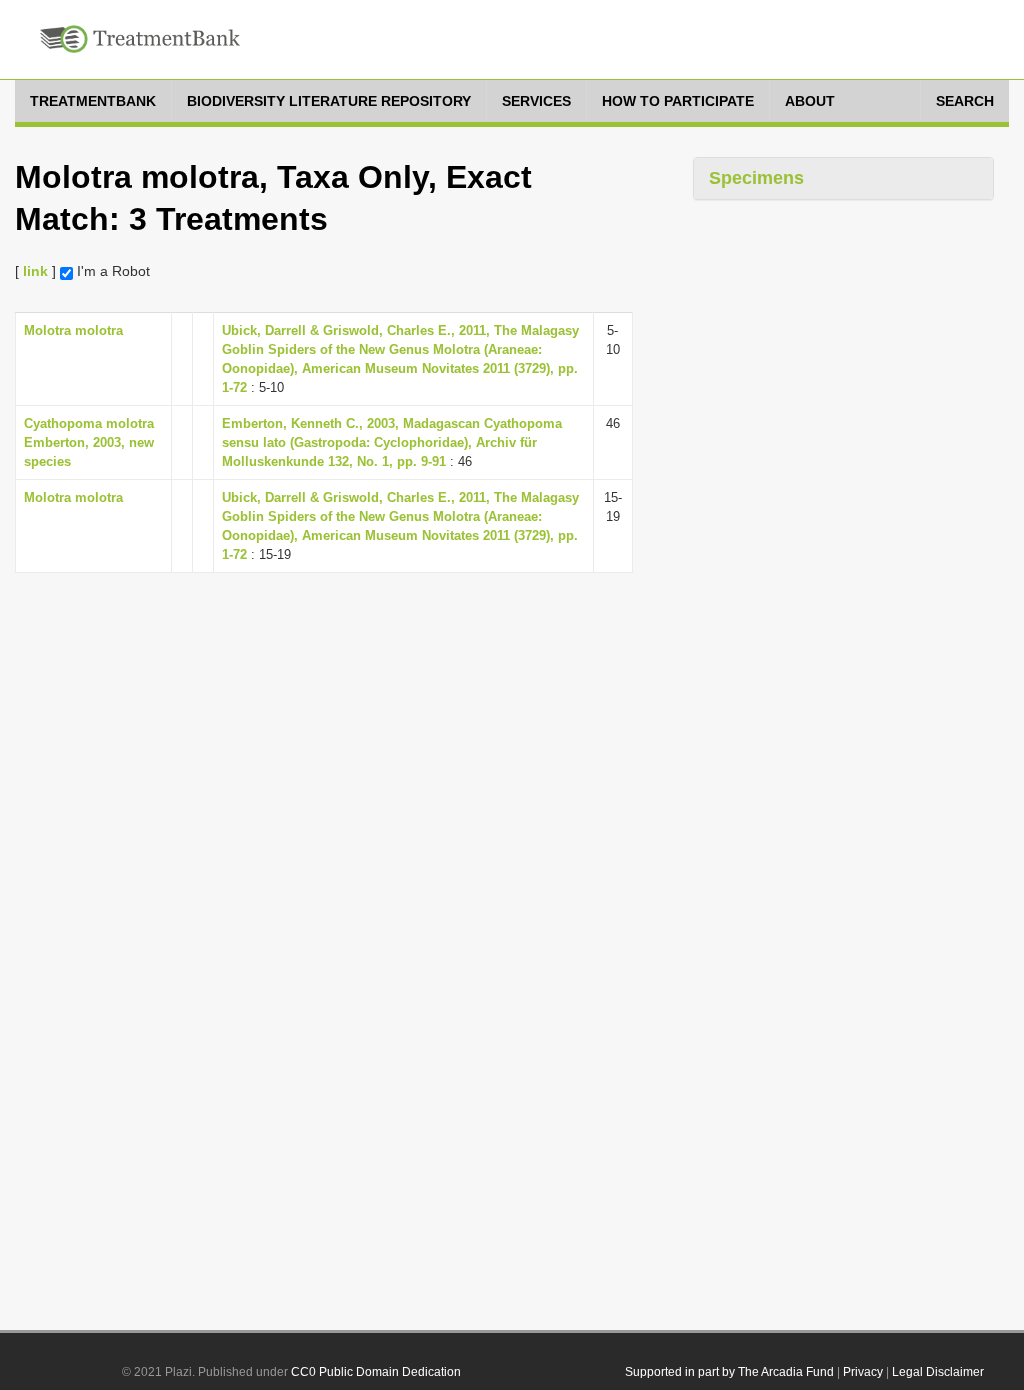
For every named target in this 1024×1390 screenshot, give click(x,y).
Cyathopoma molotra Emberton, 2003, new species (89, 442)
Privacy (863, 1372)
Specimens (756, 178)
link (35, 271)
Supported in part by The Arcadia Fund (729, 1372)
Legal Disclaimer (938, 1372)
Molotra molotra (73, 330)
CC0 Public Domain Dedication (376, 1372)
